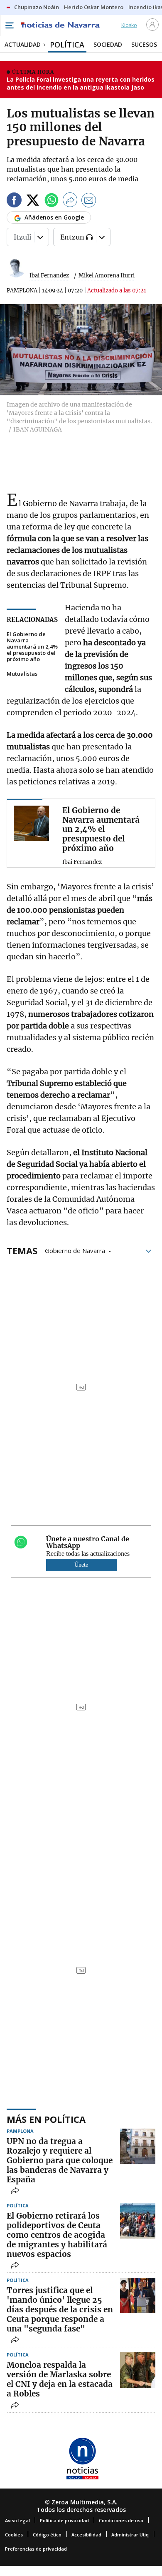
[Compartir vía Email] (89, 201)
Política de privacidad (64, 2520)
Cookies (14, 2535)
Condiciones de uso (121, 2520)
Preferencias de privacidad (36, 2549)
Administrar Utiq (130, 2535)
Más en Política (46, 2119)
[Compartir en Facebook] (14, 201)
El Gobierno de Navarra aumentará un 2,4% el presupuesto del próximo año (32, 647)
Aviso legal (17, 2520)
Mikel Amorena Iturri (107, 276)
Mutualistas (22, 674)
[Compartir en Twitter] (33, 201)
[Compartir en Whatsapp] (52, 201)
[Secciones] (9, 25)
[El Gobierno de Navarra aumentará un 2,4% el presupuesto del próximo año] (31, 823)
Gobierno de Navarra (75, 1250)
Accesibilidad (86, 2535)
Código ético (47, 2535)
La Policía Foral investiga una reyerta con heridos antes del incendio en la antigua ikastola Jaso (81, 84)
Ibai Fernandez (49, 276)
